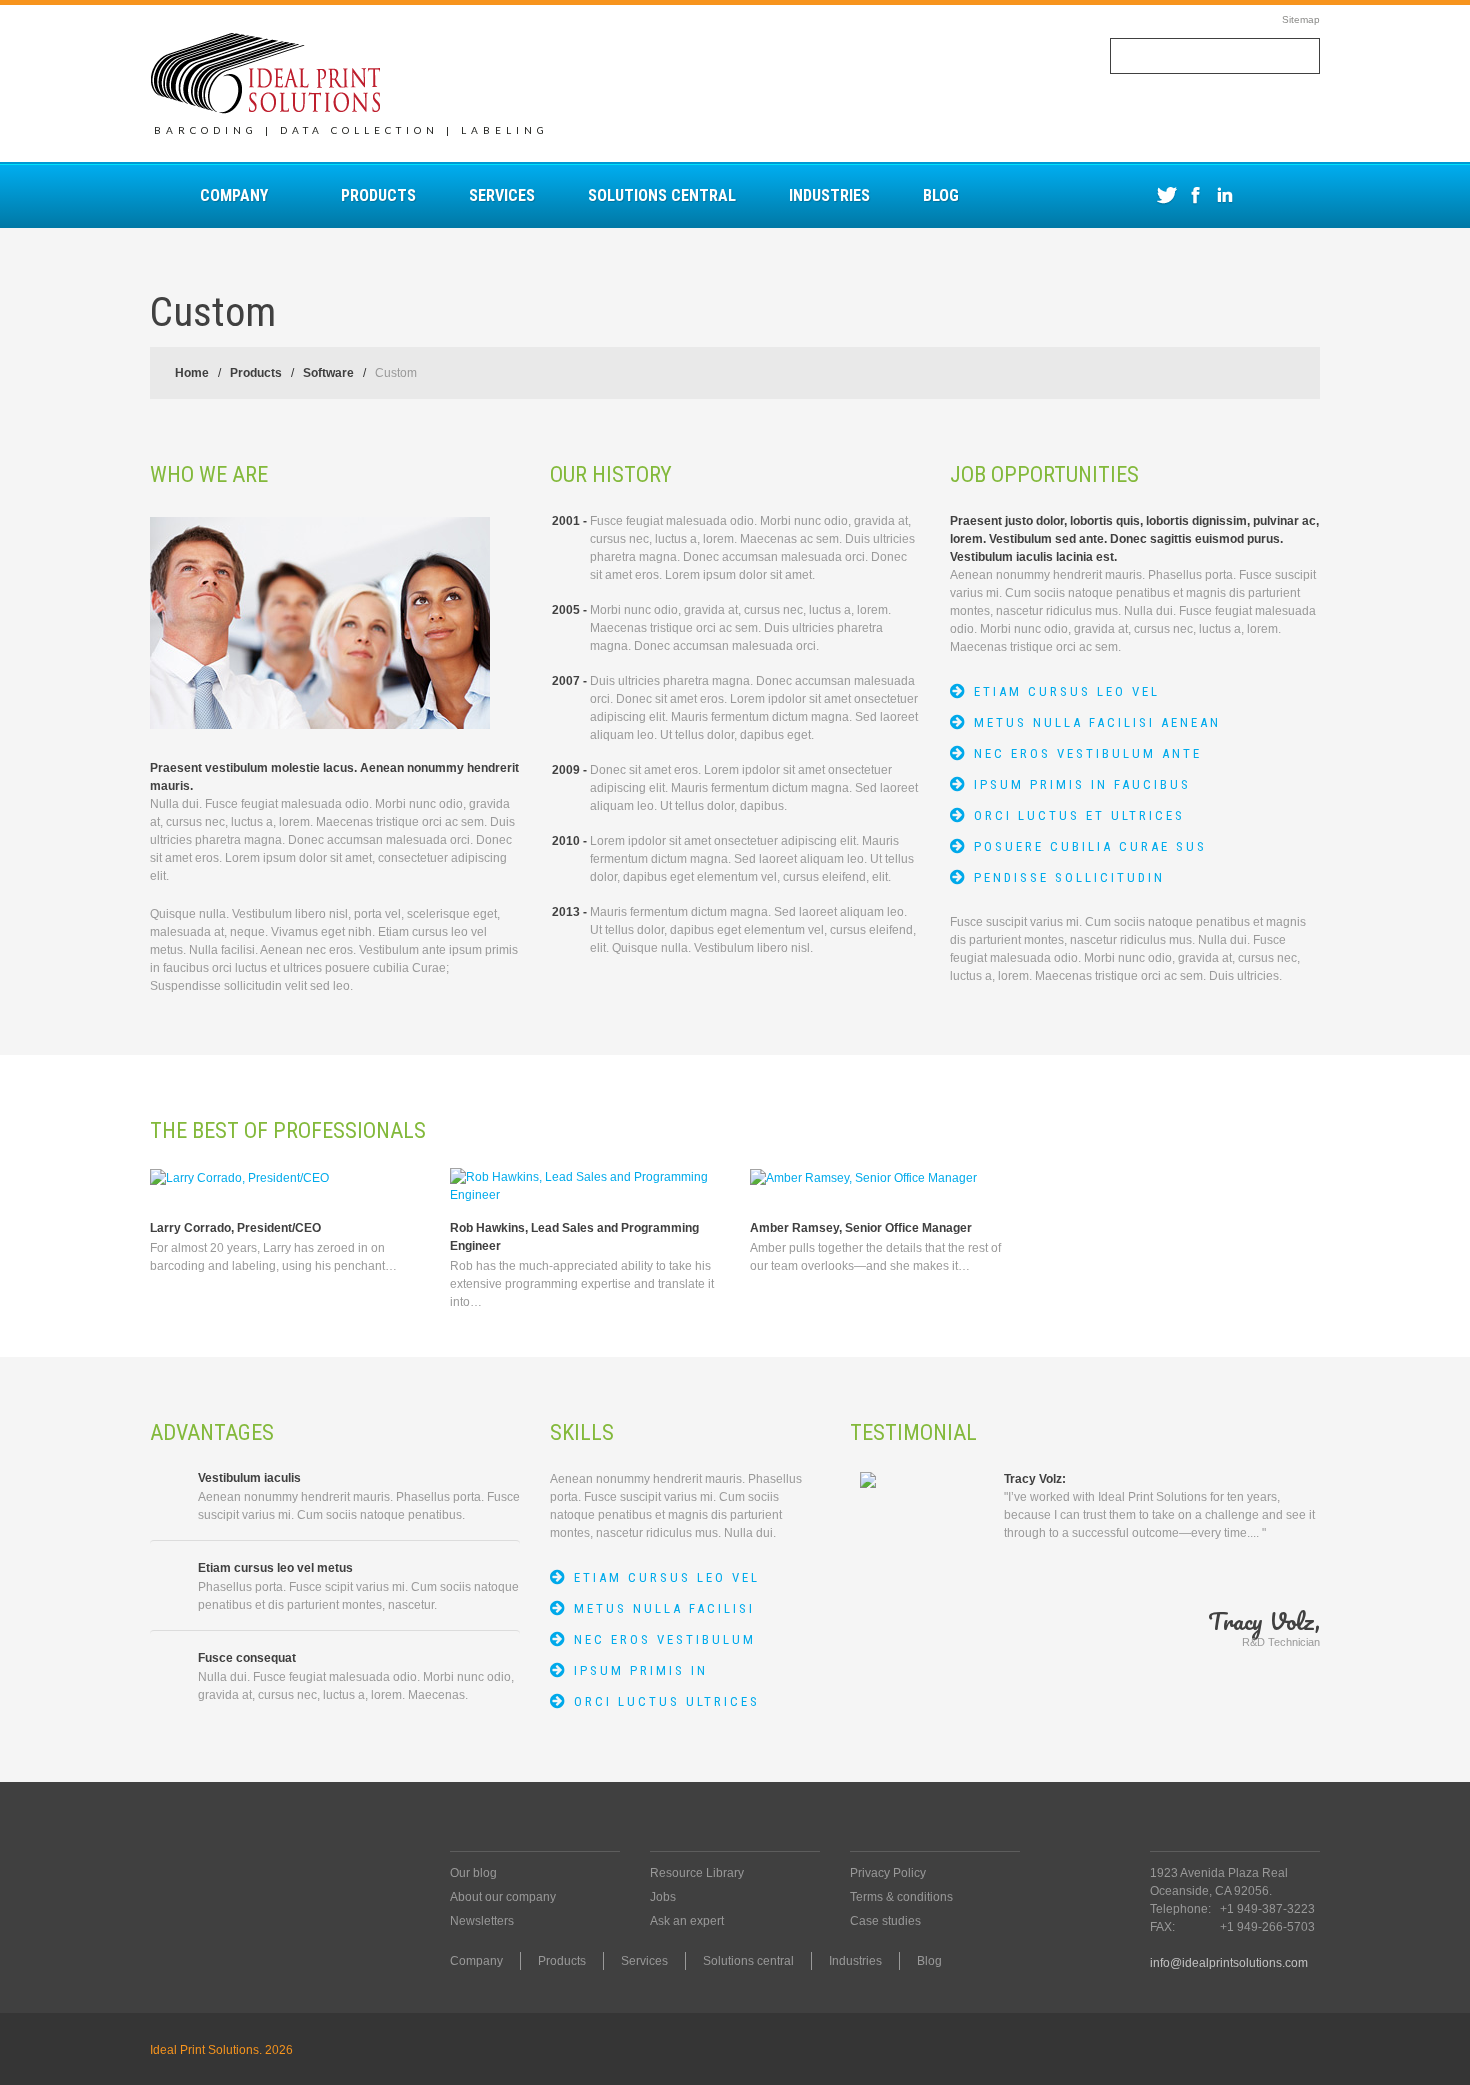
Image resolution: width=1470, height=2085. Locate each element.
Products (378, 195)
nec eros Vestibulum (665, 1639)
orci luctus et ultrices (1079, 815)
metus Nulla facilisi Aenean (1097, 722)
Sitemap (1301, 19)
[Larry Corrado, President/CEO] (239, 1177)
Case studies (885, 1921)
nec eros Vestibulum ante (1088, 753)
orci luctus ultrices (667, 1701)
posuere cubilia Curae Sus (1090, 846)
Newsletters (482, 1921)
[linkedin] (1224, 195)
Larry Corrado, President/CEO (235, 1228)
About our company (503, 1897)
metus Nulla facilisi (664, 1608)
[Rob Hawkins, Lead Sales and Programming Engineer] (585, 1186)
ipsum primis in (641, 1670)
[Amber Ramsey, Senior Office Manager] (863, 1177)
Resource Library (697, 1873)
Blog (941, 195)
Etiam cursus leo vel (1067, 691)
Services (502, 195)
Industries (829, 195)
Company (234, 195)
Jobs (663, 1897)
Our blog (473, 1873)
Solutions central (662, 195)
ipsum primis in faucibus (1082, 784)
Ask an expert (687, 1921)
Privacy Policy (888, 1873)
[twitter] (1166, 195)
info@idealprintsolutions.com (1229, 1963)
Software (328, 373)
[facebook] (1195, 195)
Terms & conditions (901, 1897)
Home (192, 373)
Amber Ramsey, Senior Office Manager (861, 1228)
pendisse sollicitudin (1069, 877)
